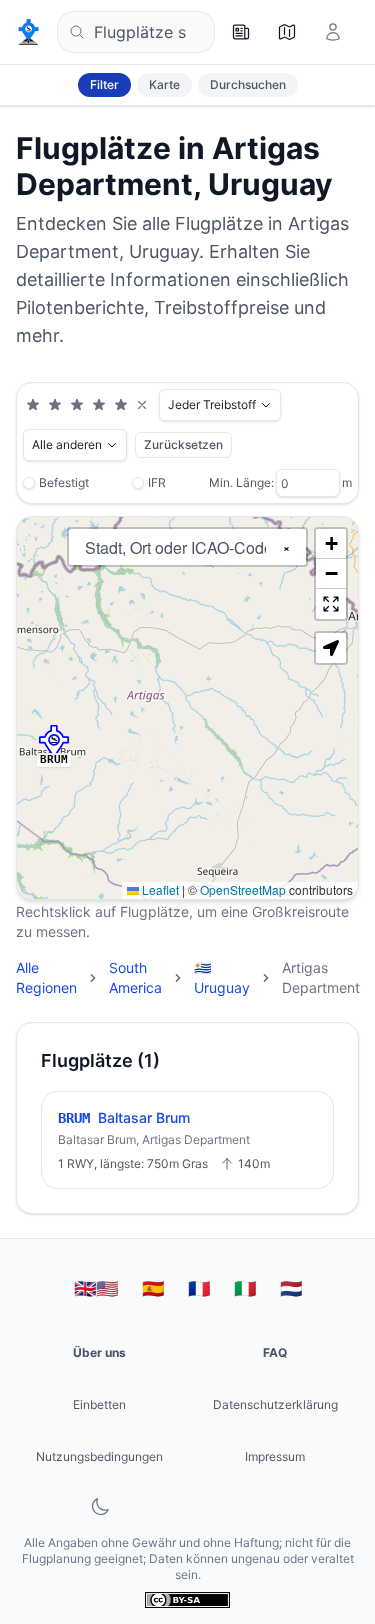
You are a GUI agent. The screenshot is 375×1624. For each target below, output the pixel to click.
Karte (164, 84)
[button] (54, 741)
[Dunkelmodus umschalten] (100, 1507)
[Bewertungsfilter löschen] (142, 405)
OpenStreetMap (243, 889)
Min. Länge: (241, 482)
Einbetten (99, 1404)
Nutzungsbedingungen (99, 1456)
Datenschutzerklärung (275, 1404)
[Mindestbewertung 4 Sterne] (99, 405)
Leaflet (159, 889)
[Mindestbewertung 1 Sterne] (33, 405)
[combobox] (136, 32)
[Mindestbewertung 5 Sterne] (121, 405)
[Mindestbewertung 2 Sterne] (55, 405)
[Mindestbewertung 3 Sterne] (77, 405)
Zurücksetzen (183, 444)
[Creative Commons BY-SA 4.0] (187, 1599)
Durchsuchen (248, 84)
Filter (104, 84)
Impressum (275, 1456)
